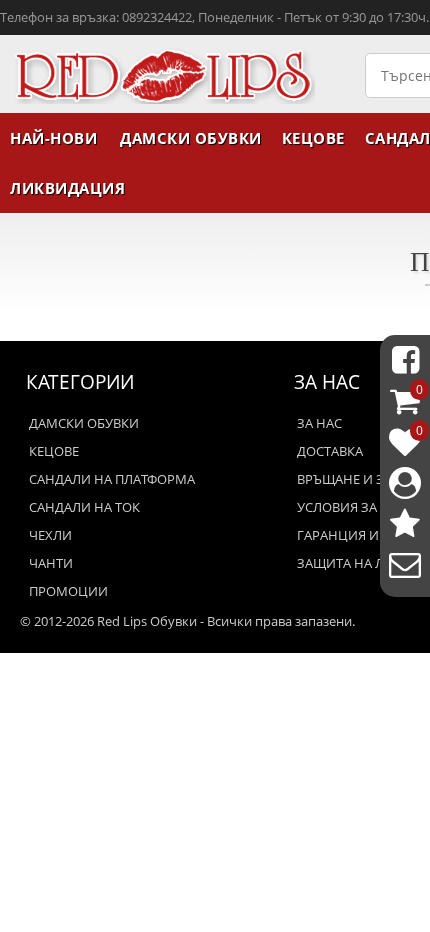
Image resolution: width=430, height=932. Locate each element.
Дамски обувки (191, 138)
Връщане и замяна (363, 479)
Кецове (313, 138)
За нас (319, 423)
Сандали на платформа (112, 479)
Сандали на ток (84, 507)
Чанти (51, 563)
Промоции (68, 591)
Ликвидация (67, 188)
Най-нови (53, 138)
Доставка (330, 451)
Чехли (50, 535)
